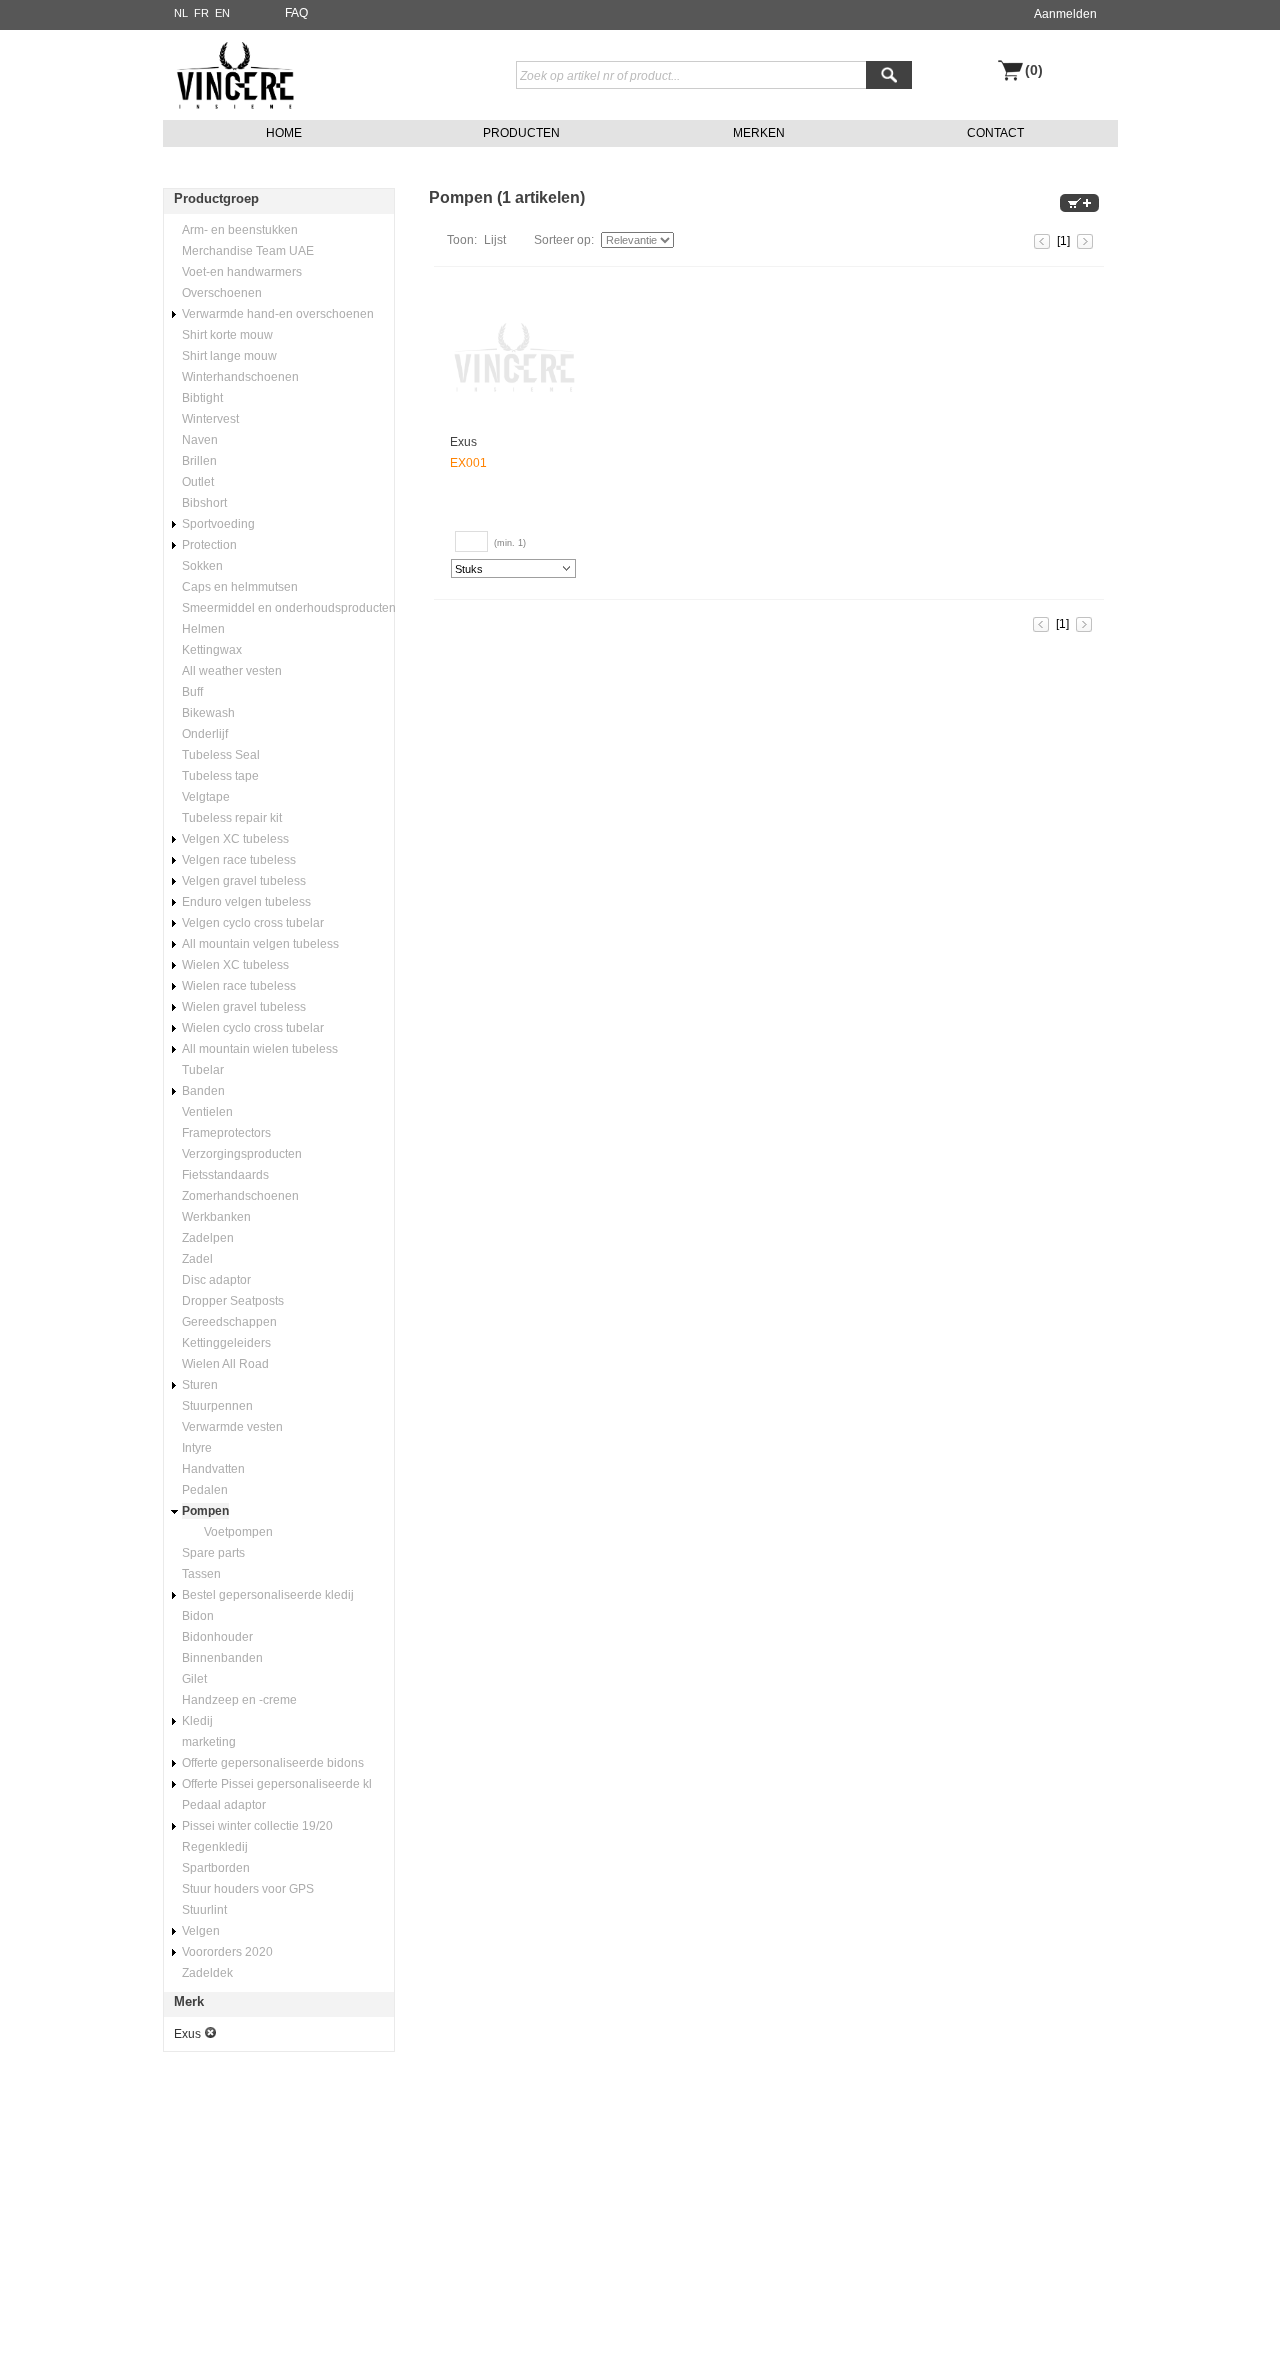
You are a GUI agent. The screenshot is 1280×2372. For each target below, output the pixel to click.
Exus (463, 442)
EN (222, 13)
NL (181, 13)
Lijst (495, 240)
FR (201, 13)
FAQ (296, 13)
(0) (1034, 70)
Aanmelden (1065, 14)
